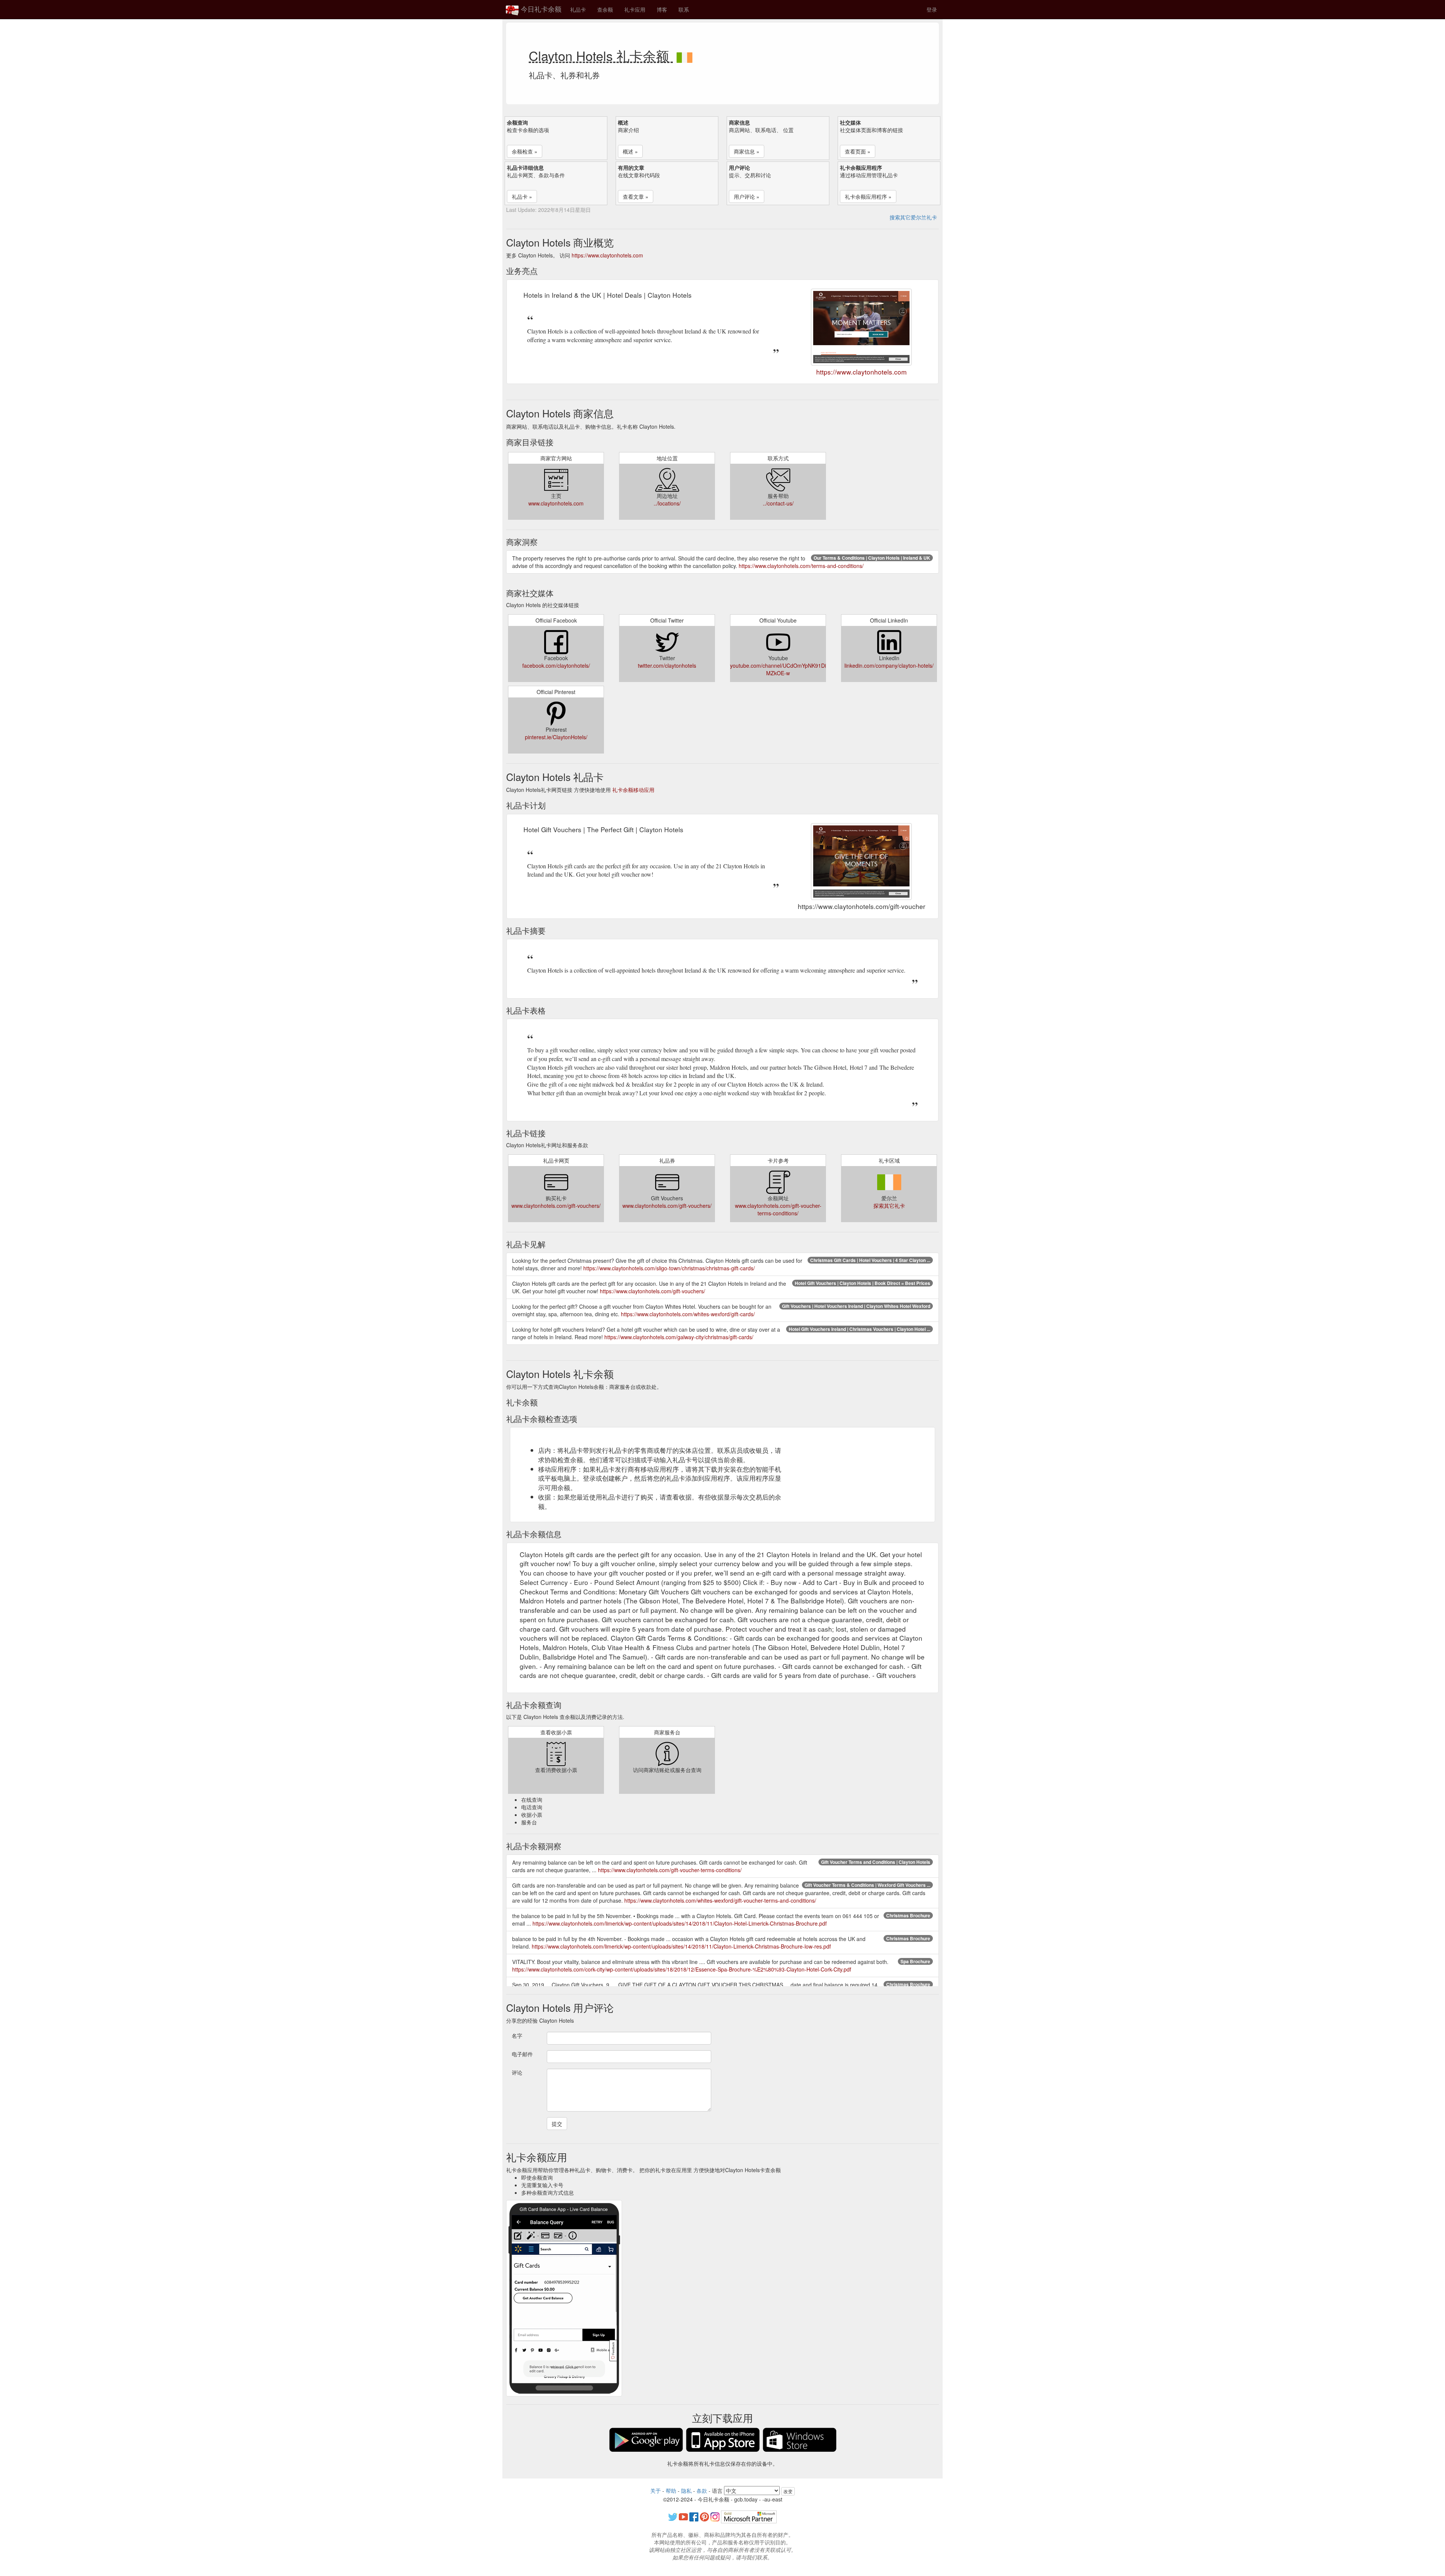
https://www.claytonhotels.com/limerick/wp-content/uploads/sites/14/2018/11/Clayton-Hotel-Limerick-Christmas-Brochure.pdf (680, 1923)
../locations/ (667, 503)
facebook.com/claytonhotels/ (556, 665)
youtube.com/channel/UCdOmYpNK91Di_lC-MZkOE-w (783, 669)
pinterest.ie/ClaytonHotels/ (556, 737)
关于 (656, 2491)
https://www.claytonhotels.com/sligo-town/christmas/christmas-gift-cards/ (669, 1268)
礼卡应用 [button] (635, 9)
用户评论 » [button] (747, 196)
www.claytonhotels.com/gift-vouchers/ (556, 1206)
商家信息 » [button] (747, 151)
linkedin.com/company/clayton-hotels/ (889, 665)
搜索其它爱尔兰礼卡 (913, 217)
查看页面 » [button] (858, 151)
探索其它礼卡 (889, 1206)
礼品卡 (578, 9)
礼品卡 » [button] (522, 196)
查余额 (605, 9)
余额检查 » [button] (525, 151)
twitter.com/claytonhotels (667, 665)
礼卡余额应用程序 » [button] (868, 196)
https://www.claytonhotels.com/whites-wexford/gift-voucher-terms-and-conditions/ (720, 1900)
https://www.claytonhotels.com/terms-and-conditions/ (801, 566)
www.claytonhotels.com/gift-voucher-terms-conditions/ (778, 1209)
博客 (662, 9)
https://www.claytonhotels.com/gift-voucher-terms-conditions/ (670, 1870)
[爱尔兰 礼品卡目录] (684, 55)
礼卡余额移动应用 (633, 790)
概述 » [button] (630, 151)
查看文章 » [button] (636, 196)
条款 (702, 2491)
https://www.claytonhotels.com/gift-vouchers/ (653, 1291)
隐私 (686, 2491)
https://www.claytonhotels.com (607, 255)
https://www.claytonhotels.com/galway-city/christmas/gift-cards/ (679, 1337)
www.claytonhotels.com (556, 503)
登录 (932, 9)
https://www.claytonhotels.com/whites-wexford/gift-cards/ (688, 1314)
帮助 (671, 2491)
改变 (788, 2491)
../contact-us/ (778, 503)
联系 (684, 9)
